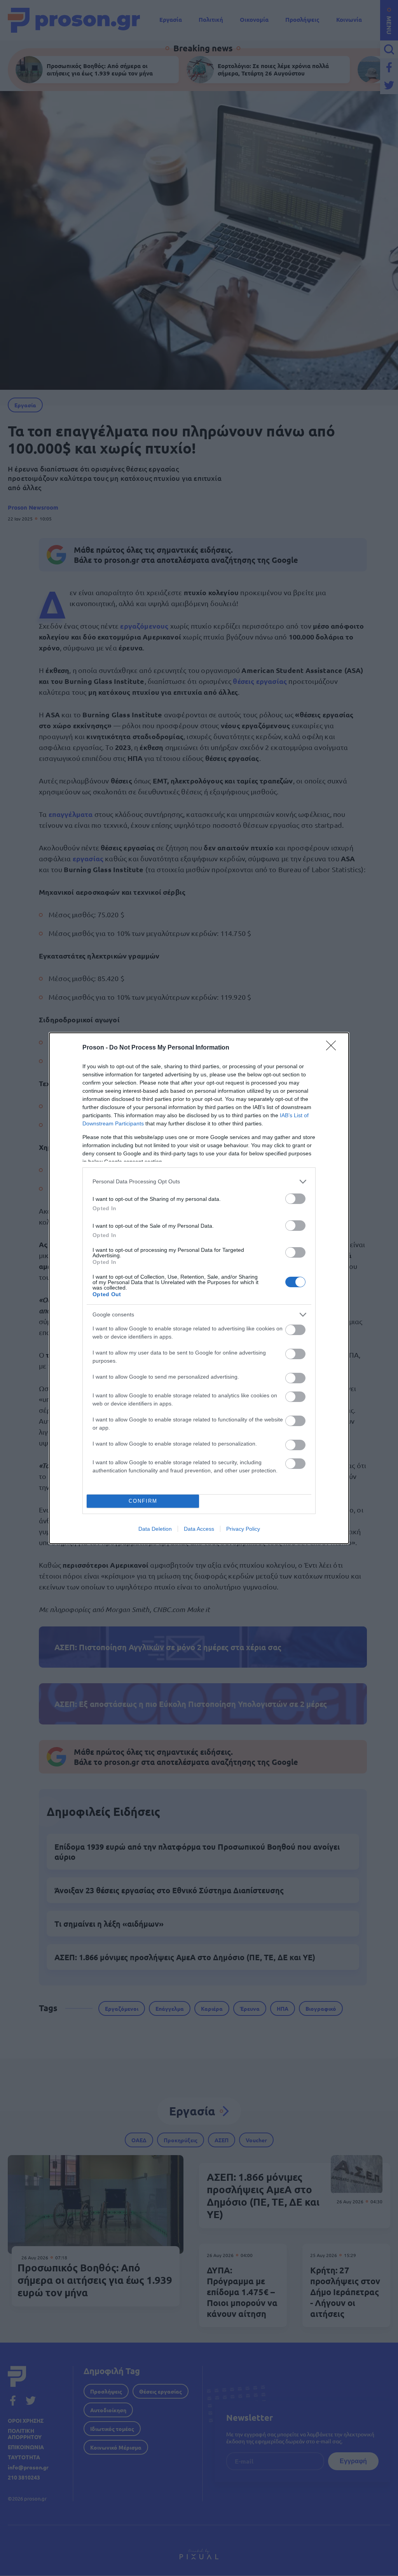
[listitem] (199, 1182)
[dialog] (199, 1288)
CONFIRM (143, 1501)
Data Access (199, 1529)
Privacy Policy (243, 1529)
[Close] (333, 1048)
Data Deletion (155, 1529)
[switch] (295, 1199)
